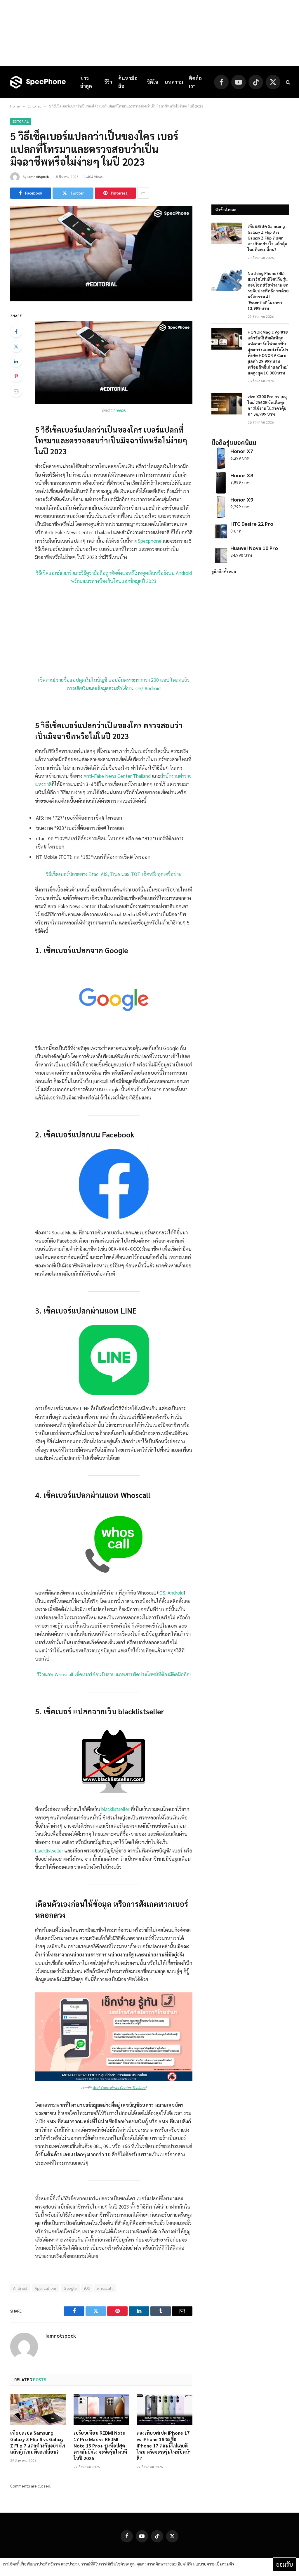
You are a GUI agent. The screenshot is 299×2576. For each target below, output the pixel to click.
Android (176, 1593)
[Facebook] (16, 332)
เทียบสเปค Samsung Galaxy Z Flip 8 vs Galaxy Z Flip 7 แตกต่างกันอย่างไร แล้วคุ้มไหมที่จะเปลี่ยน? (38, 2442)
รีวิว (108, 82)
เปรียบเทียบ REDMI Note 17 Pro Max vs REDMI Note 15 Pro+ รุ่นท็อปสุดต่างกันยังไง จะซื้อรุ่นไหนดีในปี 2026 (100, 2445)
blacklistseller (115, 1809)
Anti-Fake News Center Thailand (117, 776)
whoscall (105, 2288)
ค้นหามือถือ (128, 82)
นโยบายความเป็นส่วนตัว (213, 2564)
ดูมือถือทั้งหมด (224, 571)
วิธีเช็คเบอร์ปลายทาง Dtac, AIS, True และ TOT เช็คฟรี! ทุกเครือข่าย (114, 874)
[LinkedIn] (16, 361)
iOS (162, 1593)
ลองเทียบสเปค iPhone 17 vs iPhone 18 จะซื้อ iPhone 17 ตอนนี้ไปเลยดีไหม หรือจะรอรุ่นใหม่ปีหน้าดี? (164, 2445)
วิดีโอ (153, 82)
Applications (46, 2288)
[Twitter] (16, 346)
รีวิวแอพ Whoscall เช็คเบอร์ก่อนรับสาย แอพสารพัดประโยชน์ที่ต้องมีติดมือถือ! (114, 1674)
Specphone (150, 541)
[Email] (16, 391)
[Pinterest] (16, 376)
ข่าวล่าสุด (86, 82)
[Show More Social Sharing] (143, 193)
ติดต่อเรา (195, 82)
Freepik (120, 410)
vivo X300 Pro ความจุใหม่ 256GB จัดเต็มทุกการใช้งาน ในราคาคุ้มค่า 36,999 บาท (267, 405)
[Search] (287, 82)
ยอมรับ (285, 2564)
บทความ (174, 82)
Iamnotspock (38, 176)
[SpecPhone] (38, 82)
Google (70, 2288)
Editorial (21, 121)
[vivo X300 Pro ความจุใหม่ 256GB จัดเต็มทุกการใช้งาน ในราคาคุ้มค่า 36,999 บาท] (227, 404)
